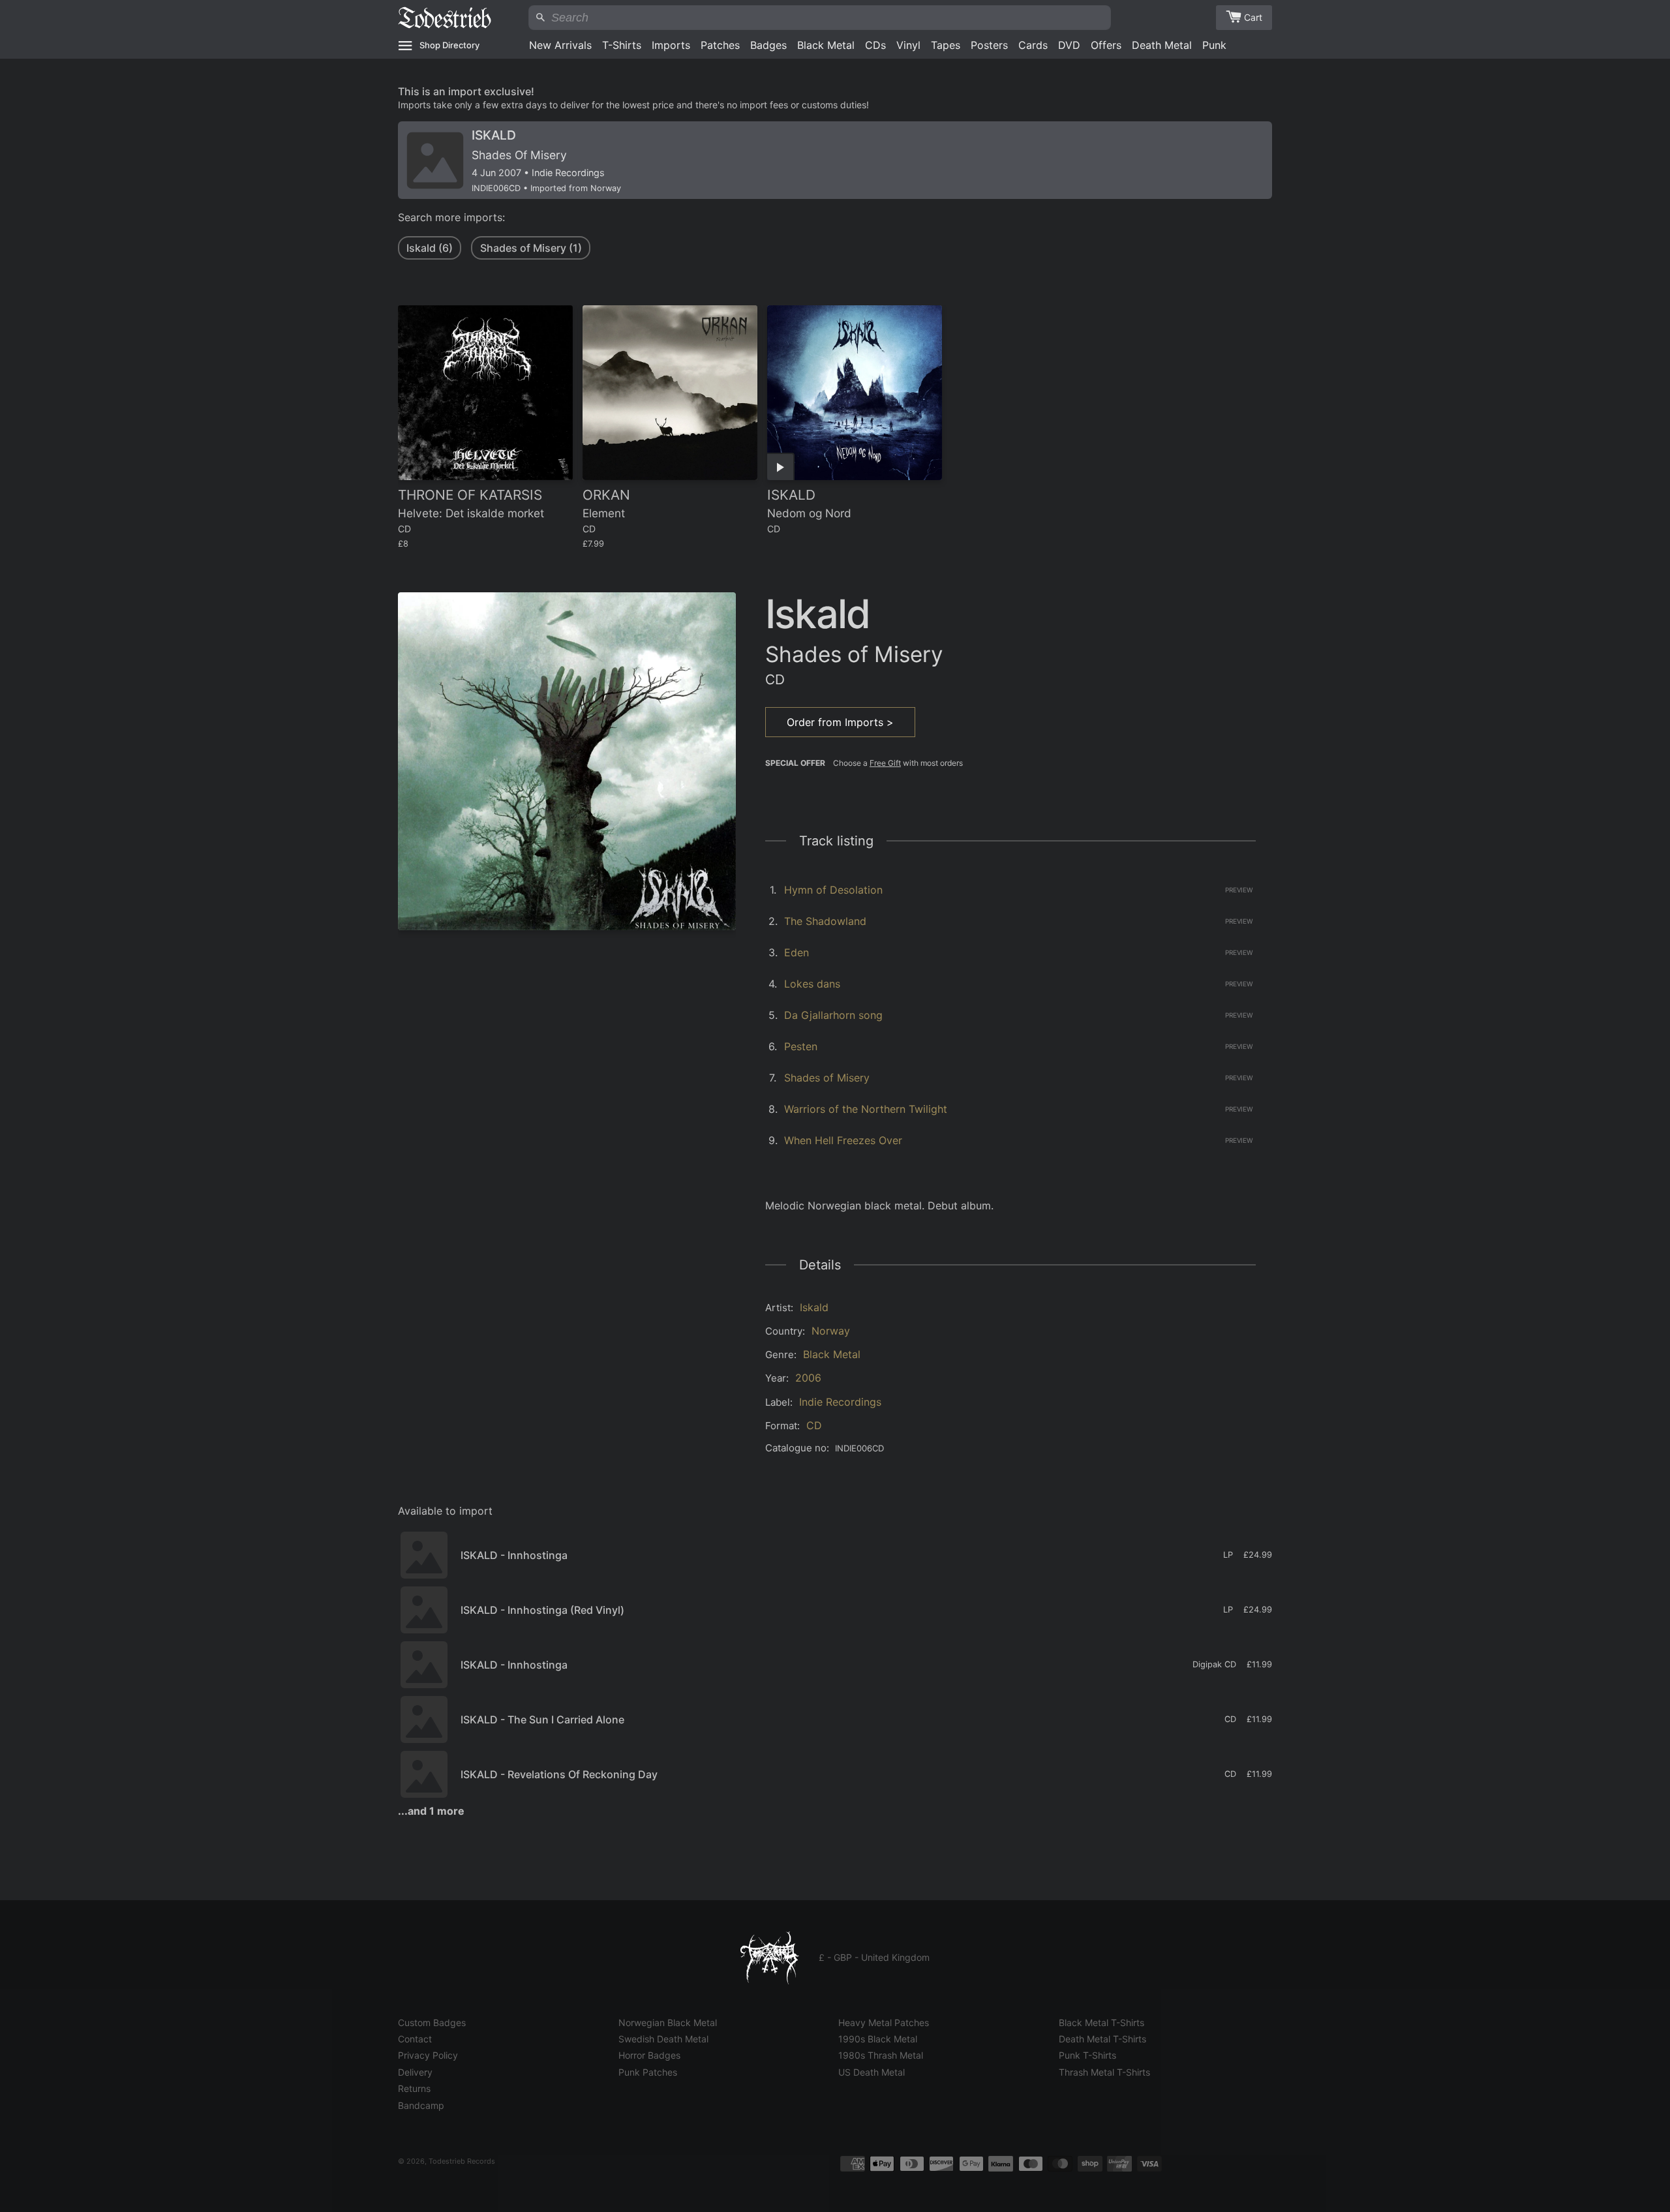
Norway (831, 1331)
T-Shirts (622, 45)
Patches (720, 45)
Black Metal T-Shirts (1101, 2023)
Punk (1214, 45)
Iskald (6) (430, 248)
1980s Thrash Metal (881, 2055)
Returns (414, 2088)
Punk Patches (648, 2072)
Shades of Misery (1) (531, 248)
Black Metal (826, 45)
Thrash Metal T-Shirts (1104, 2072)
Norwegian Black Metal (668, 2023)
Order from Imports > (840, 722)
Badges (768, 45)
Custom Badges (432, 2023)
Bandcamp (421, 2105)
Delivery (415, 2072)
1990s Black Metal (878, 2039)
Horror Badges (649, 2055)
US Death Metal (872, 2072)
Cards (1033, 45)
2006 (808, 1378)
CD (814, 1425)
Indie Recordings (840, 1402)
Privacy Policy (428, 2055)
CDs (875, 45)
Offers (1106, 45)
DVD (1069, 45)
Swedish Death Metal (663, 2039)
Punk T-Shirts (1087, 2055)
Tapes (946, 45)
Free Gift (885, 763)
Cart (1253, 17)
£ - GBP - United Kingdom (874, 1957)
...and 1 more (431, 1811)
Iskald (814, 1307)
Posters (989, 45)
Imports (671, 45)
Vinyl (908, 45)
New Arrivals (560, 45)
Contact (415, 2039)
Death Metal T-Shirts (1102, 2039)
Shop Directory (449, 45)
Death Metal (1162, 45)
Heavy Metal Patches (884, 2023)
